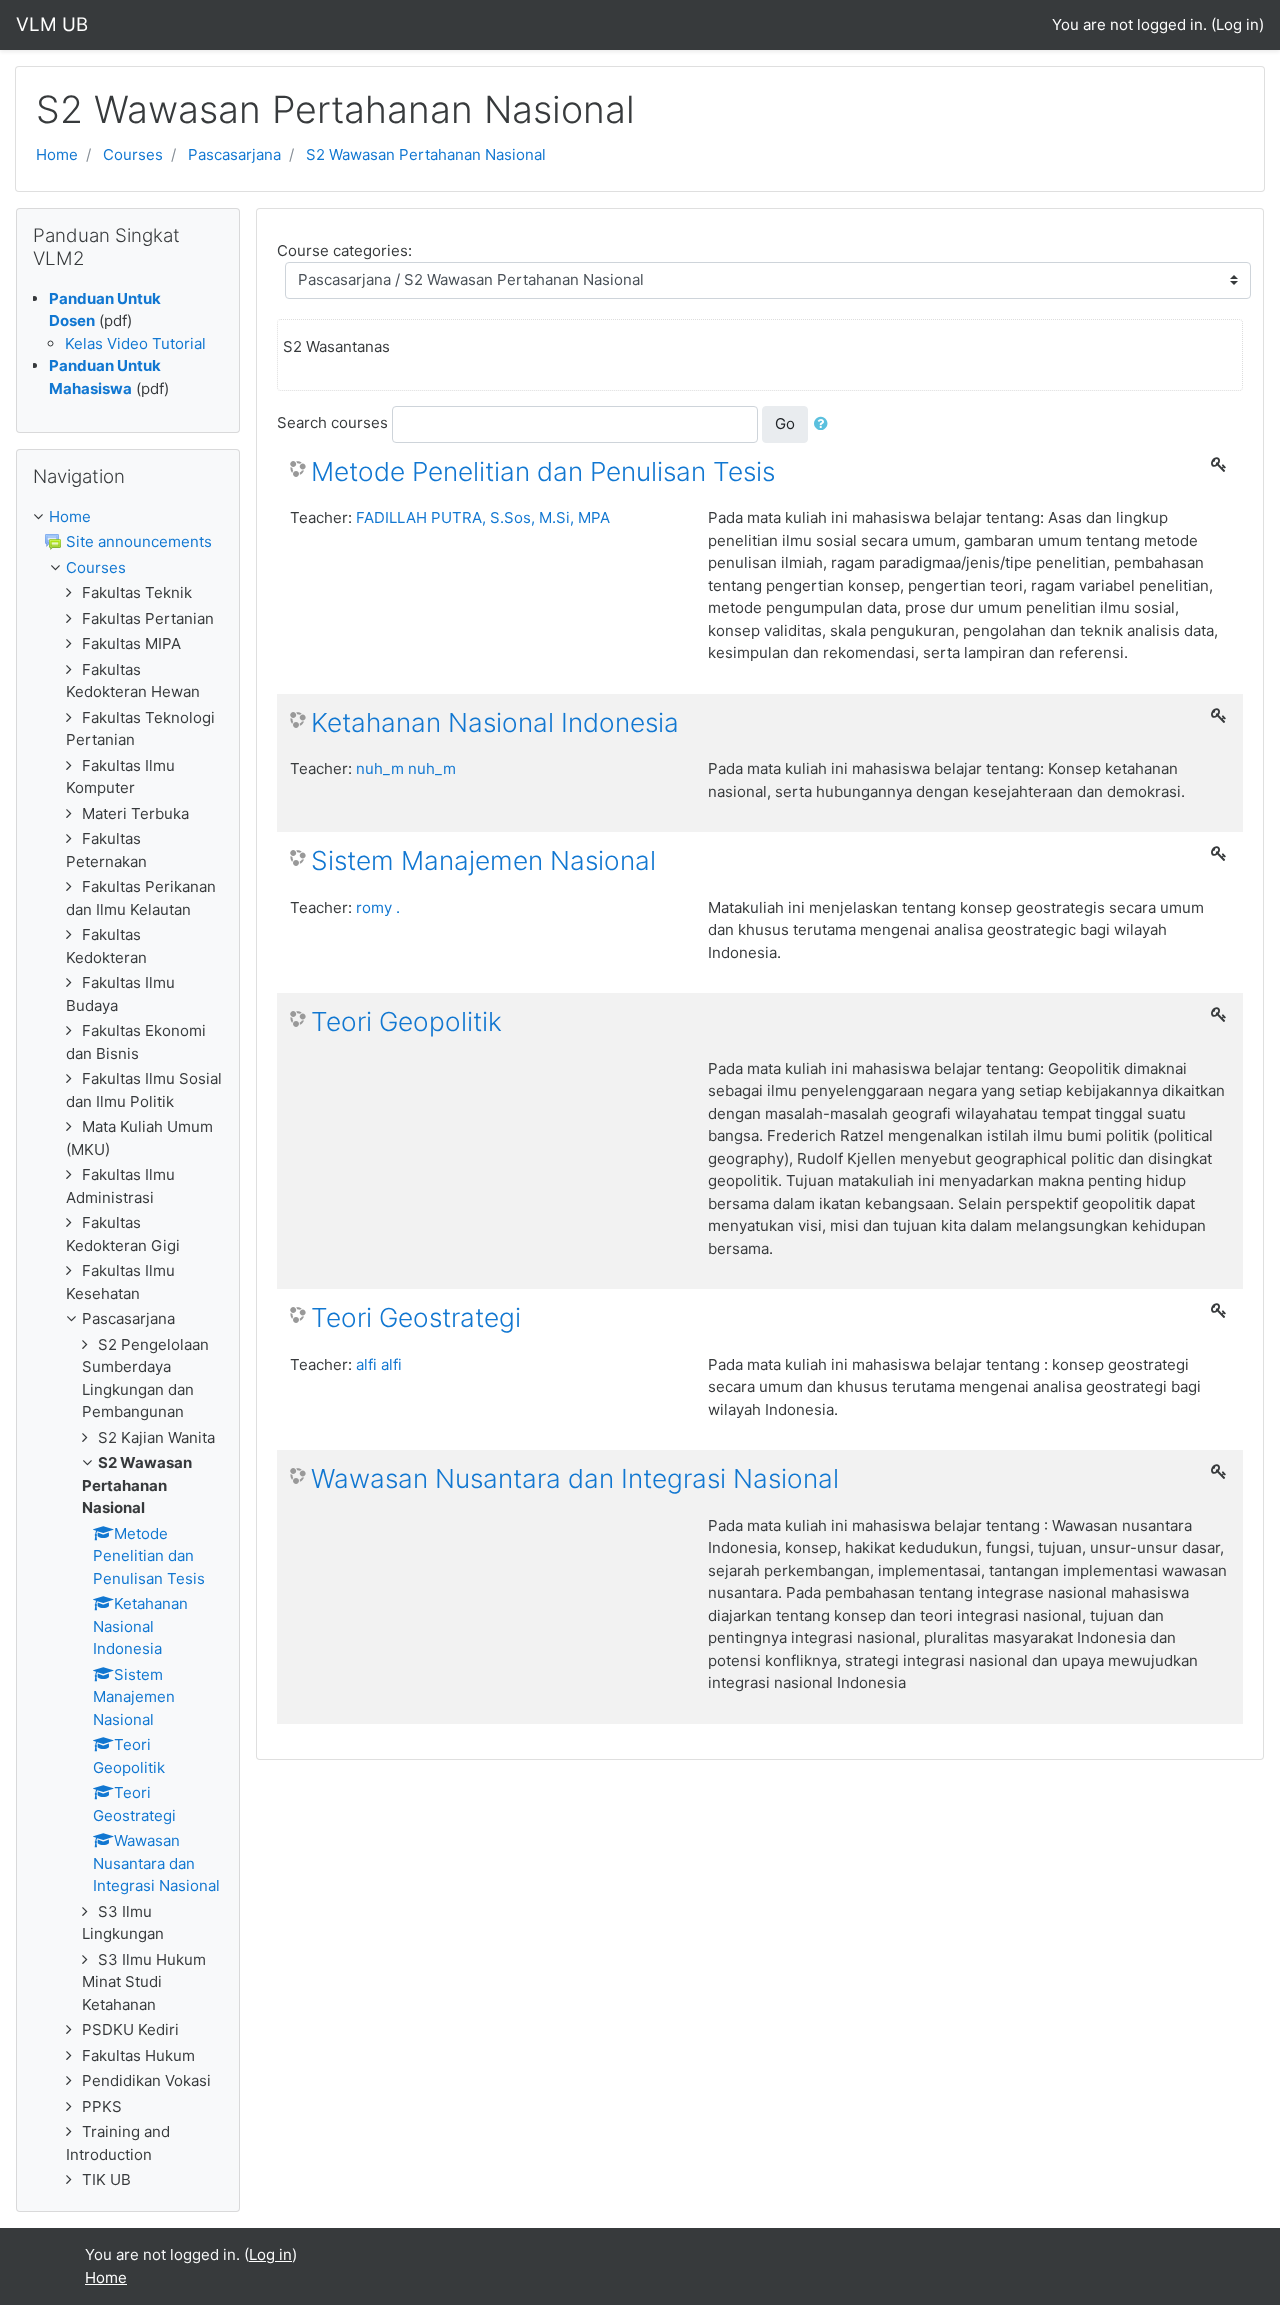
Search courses (332, 422)
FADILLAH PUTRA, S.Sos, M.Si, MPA (483, 517)
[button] (825, 424)
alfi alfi (379, 1364)
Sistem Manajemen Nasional (483, 860)
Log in (1237, 24)
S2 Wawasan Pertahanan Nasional (426, 154)
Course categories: (344, 250)
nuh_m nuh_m (406, 768)
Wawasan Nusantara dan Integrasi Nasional (575, 1478)
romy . (378, 907)
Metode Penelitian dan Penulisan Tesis (543, 471)
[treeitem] (128, 517)
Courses (133, 154)
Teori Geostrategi (416, 1317)
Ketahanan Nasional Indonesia (495, 722)
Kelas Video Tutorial (135, 343)
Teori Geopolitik (406, 1021)
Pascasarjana (234, 154)
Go (785, 423)
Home (57, 154)
